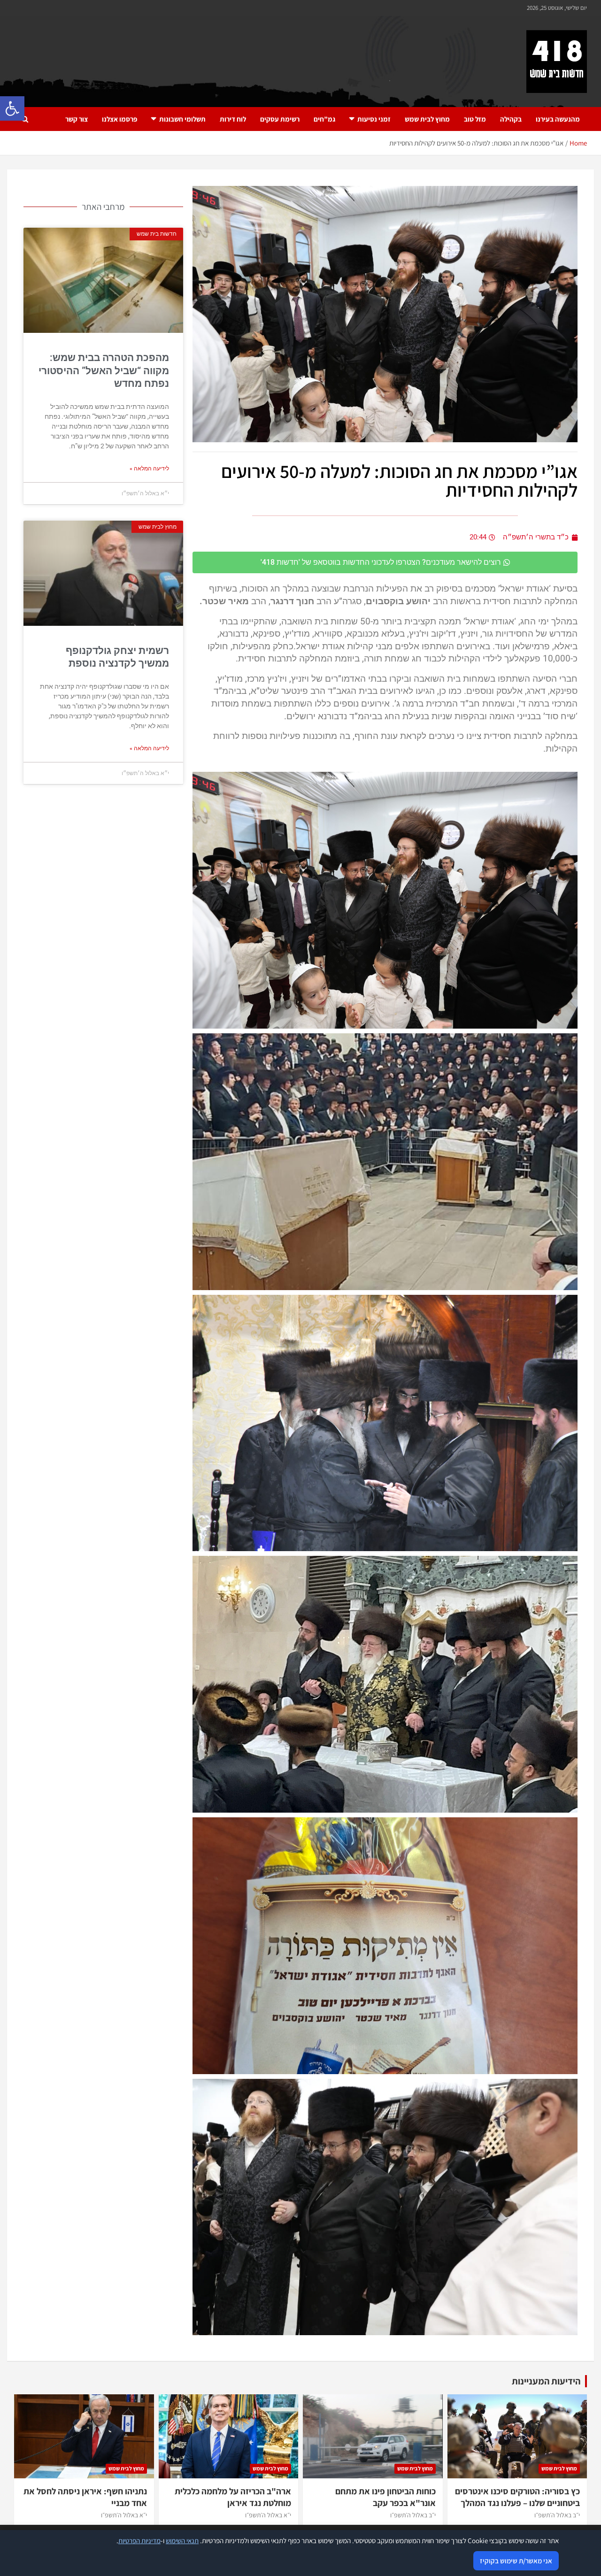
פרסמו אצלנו (119, 119)
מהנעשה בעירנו (558, 119)
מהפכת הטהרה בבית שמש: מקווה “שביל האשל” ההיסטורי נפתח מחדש (104, 371)
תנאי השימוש (182, 2541)
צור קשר (77, 119)
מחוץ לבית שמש (427, 119)
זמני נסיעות (374, 119)
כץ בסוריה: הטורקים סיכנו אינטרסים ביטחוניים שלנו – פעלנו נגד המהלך (517, 2497)
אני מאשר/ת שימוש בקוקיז (516, 2561)
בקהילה (511, 119)
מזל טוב (475, 119)
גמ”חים (324, 119)
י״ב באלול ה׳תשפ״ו (557, 2515)
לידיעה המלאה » (149, 469)
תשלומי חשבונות (182, 119)
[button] (12, 108)
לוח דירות (233, 119)
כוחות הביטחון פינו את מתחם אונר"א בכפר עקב (385, 2497)
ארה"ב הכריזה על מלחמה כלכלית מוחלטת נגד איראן (233, 2497)
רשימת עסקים (280, 119)
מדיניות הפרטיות (139, 2541)
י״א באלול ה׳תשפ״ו (268, 2515)
